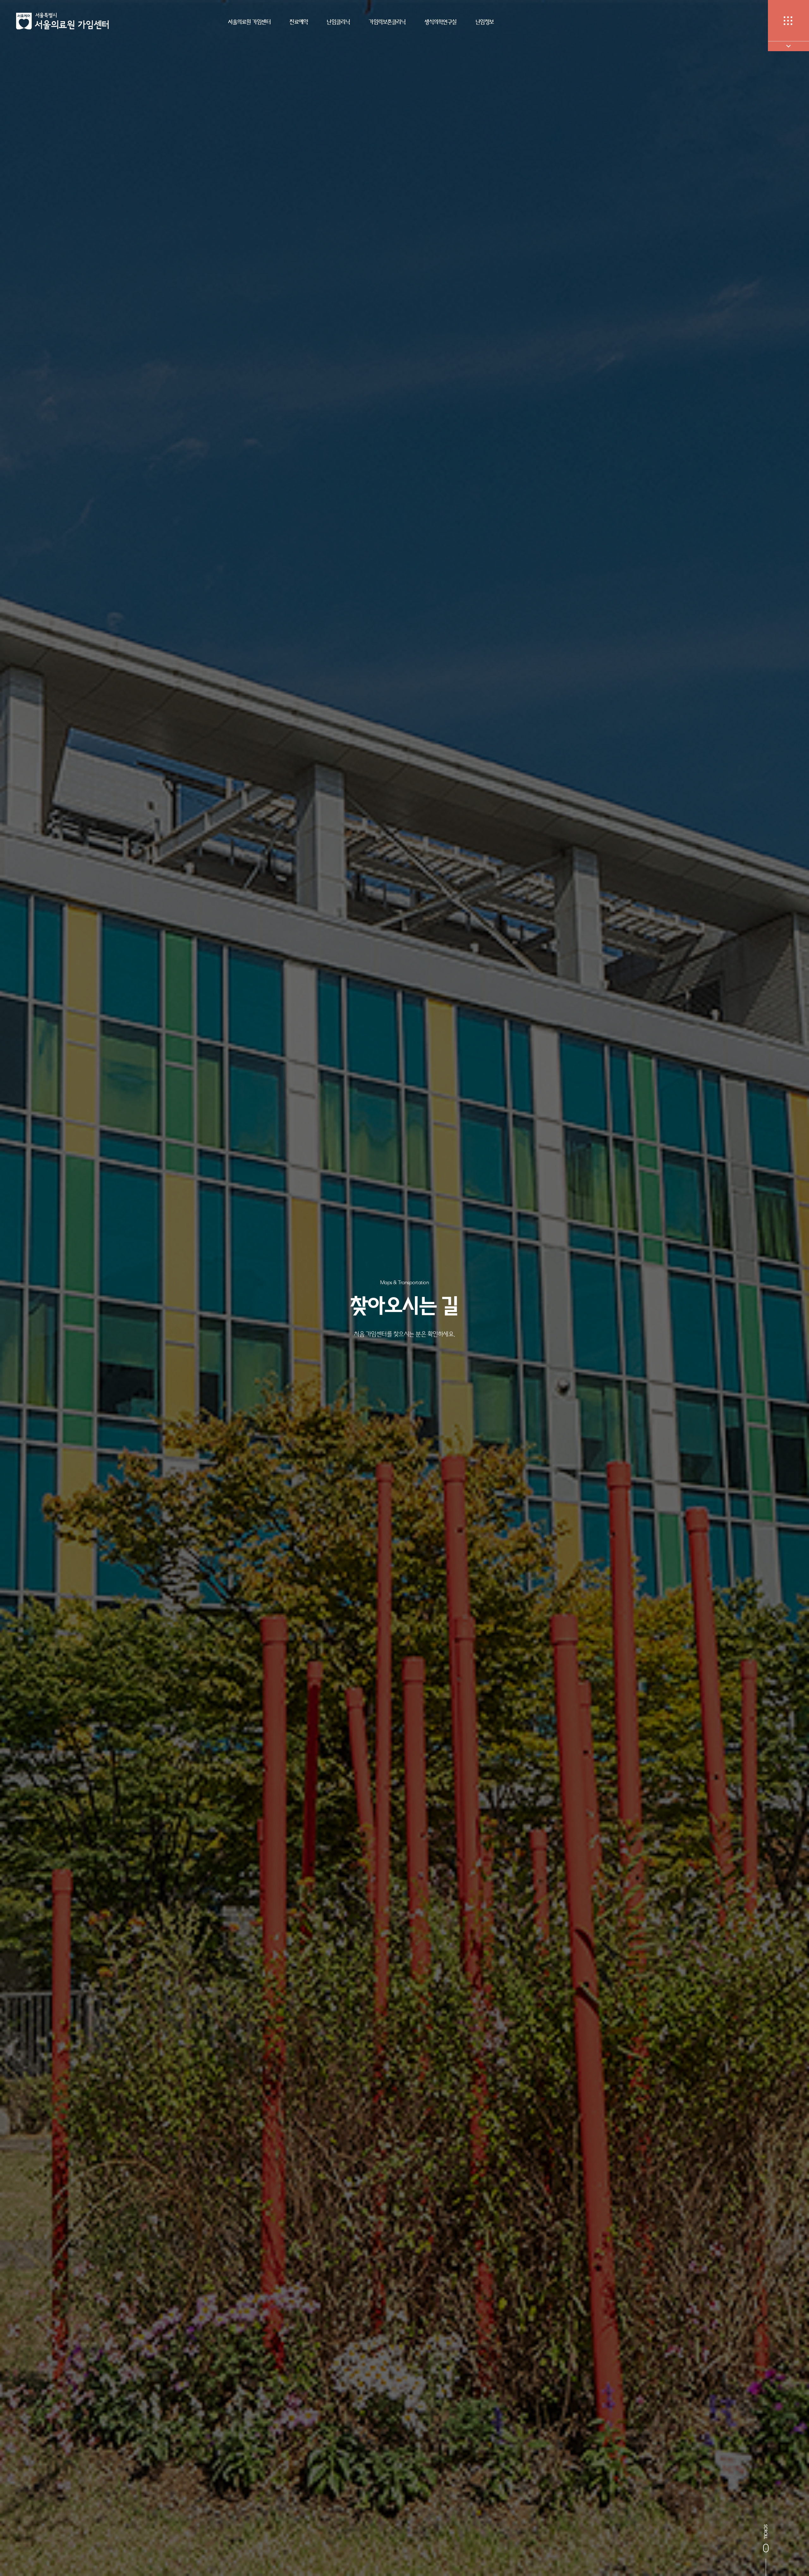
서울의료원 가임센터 (249, 22)
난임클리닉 (338, 22)
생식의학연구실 (441, 22)
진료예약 (299, 22)
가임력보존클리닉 (387, 22)
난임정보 (485, 22)
